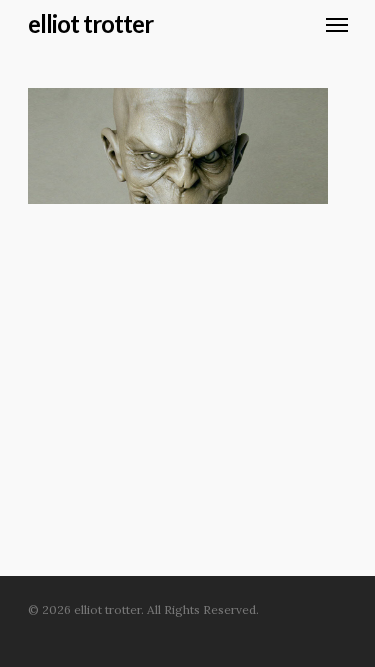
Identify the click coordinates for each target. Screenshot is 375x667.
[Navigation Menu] (337, 24)
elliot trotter (90, 24)
